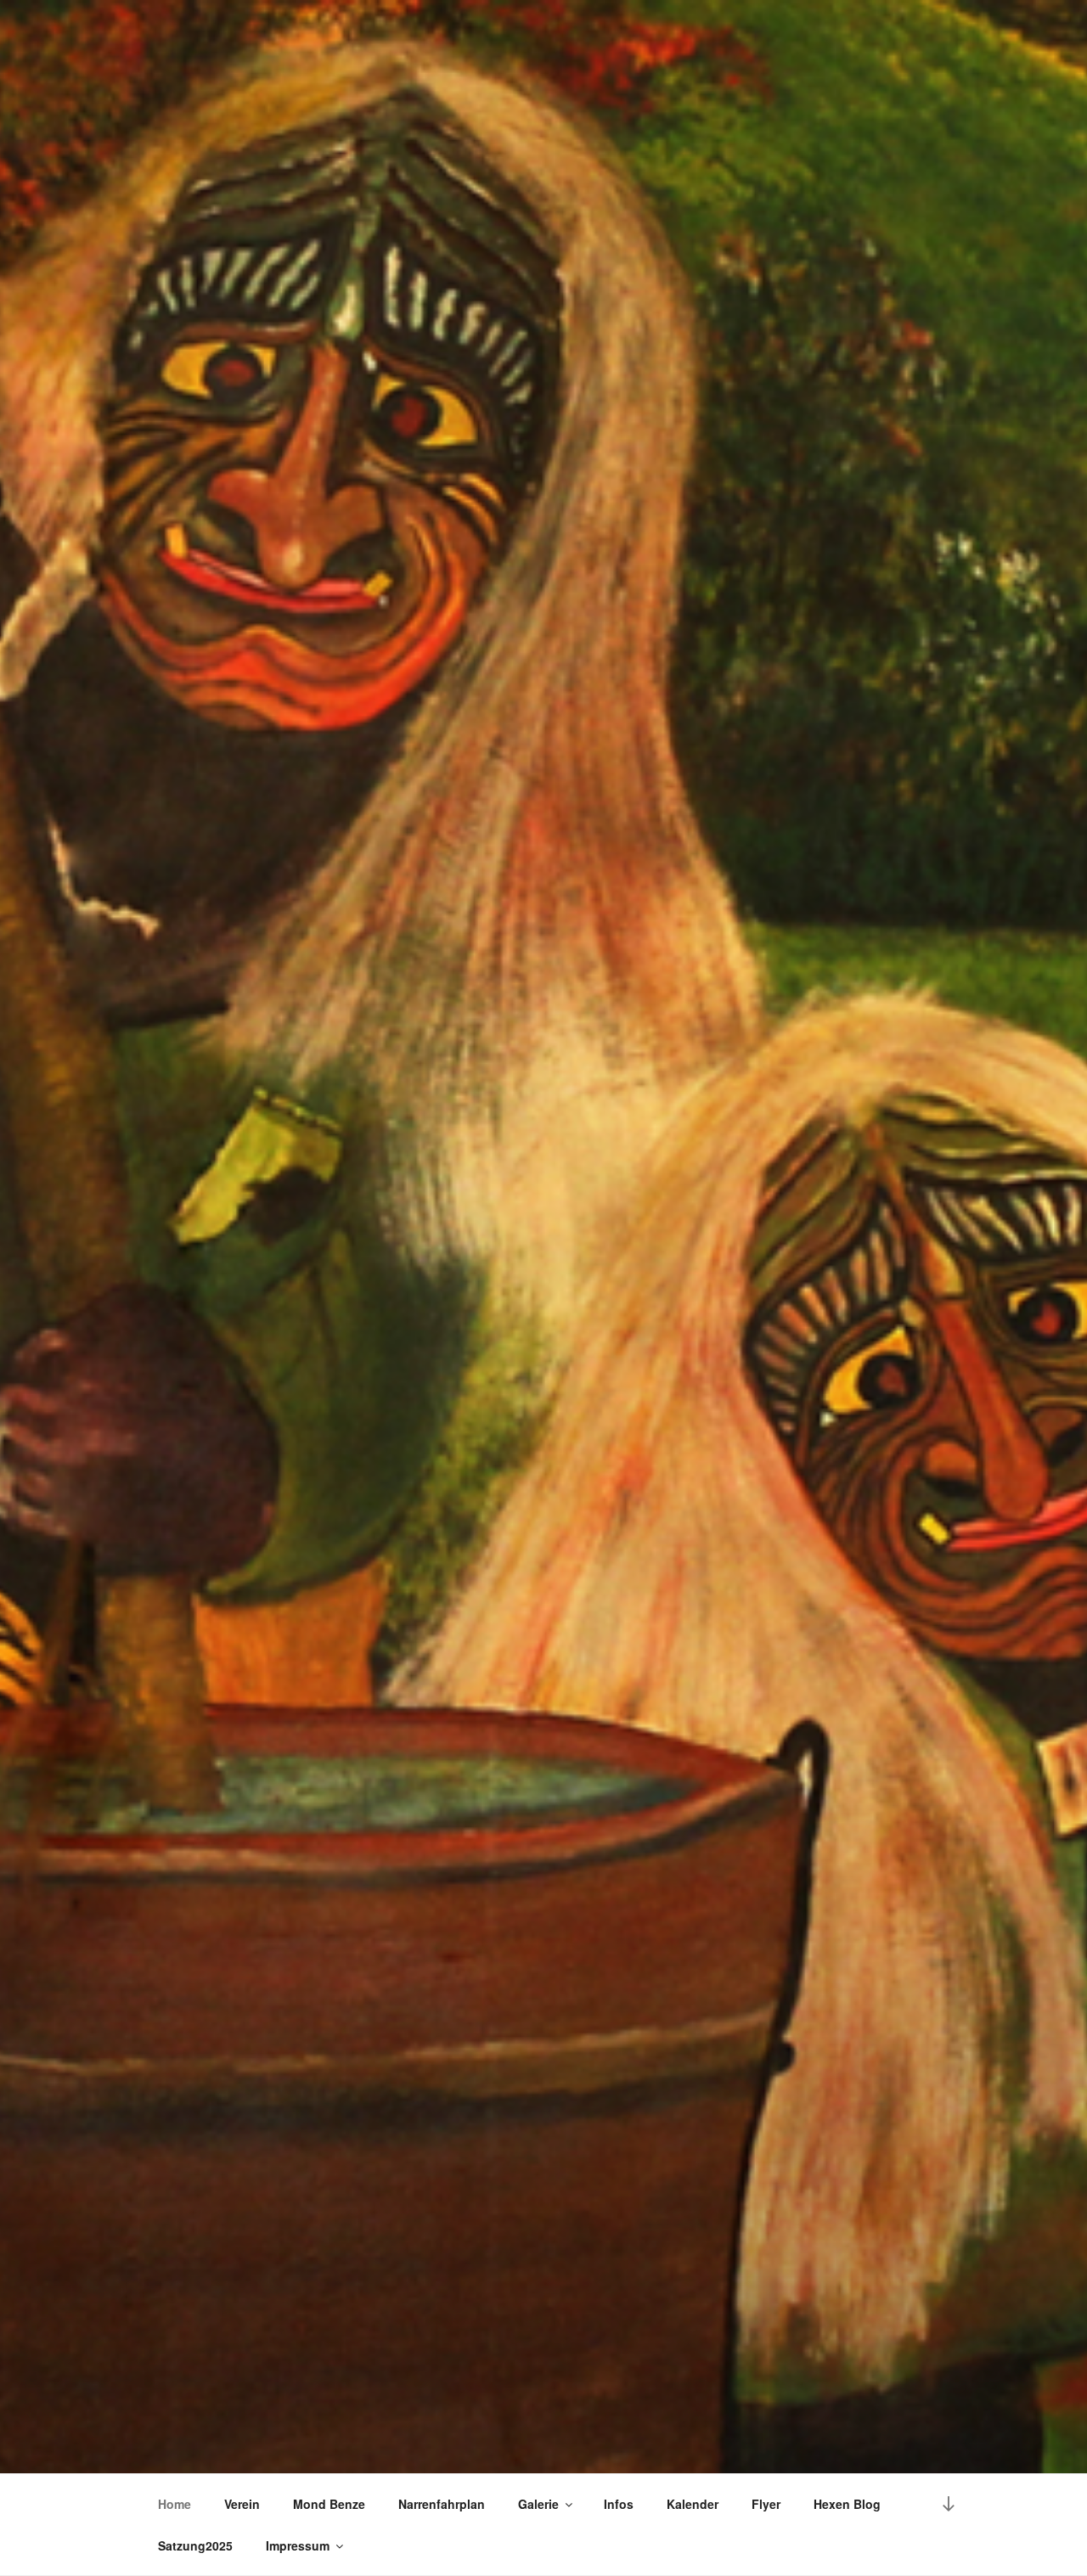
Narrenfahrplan (442, 2504)
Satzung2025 (195, 2545)
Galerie (538, 2504)
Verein (242, 2504)
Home (175, 2504)
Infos (619, 2504)
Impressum (298, 2545)
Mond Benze (329, 2504)
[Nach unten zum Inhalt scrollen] (949, 2503)
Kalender (693, 2504)
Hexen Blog (847, 2504)
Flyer (766, 2504)
